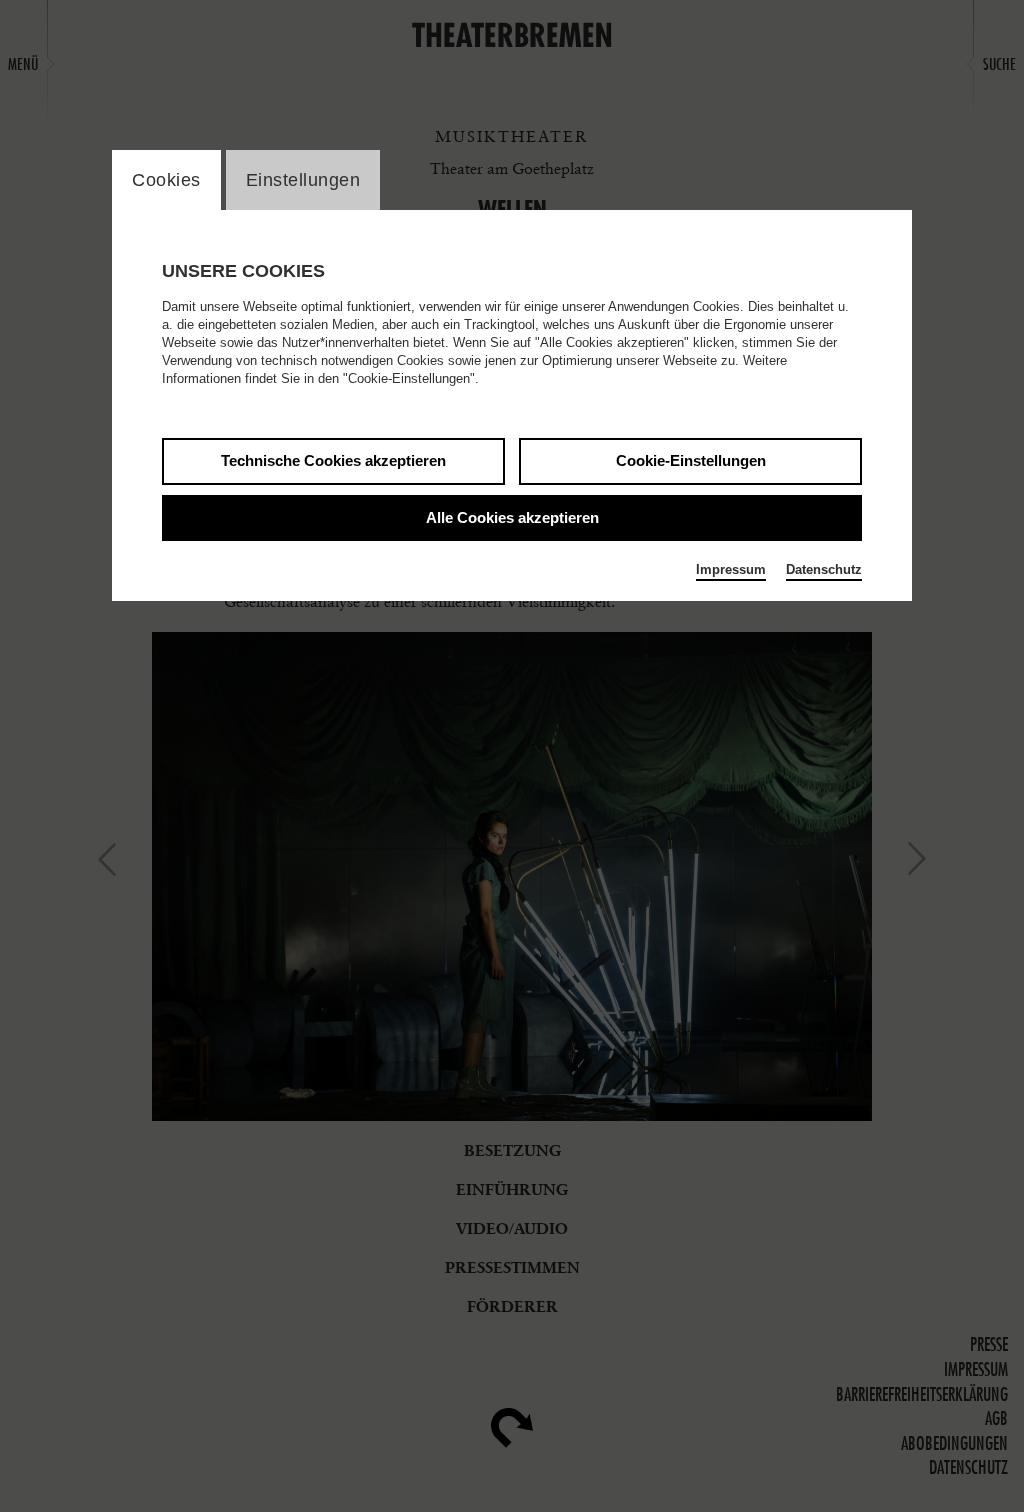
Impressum (731, 569)
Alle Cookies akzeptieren (512, 517)
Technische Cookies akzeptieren (333, 460)
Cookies (166, 180)
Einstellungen (303, 180)
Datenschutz (824, 569)
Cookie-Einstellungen (691, 460)
